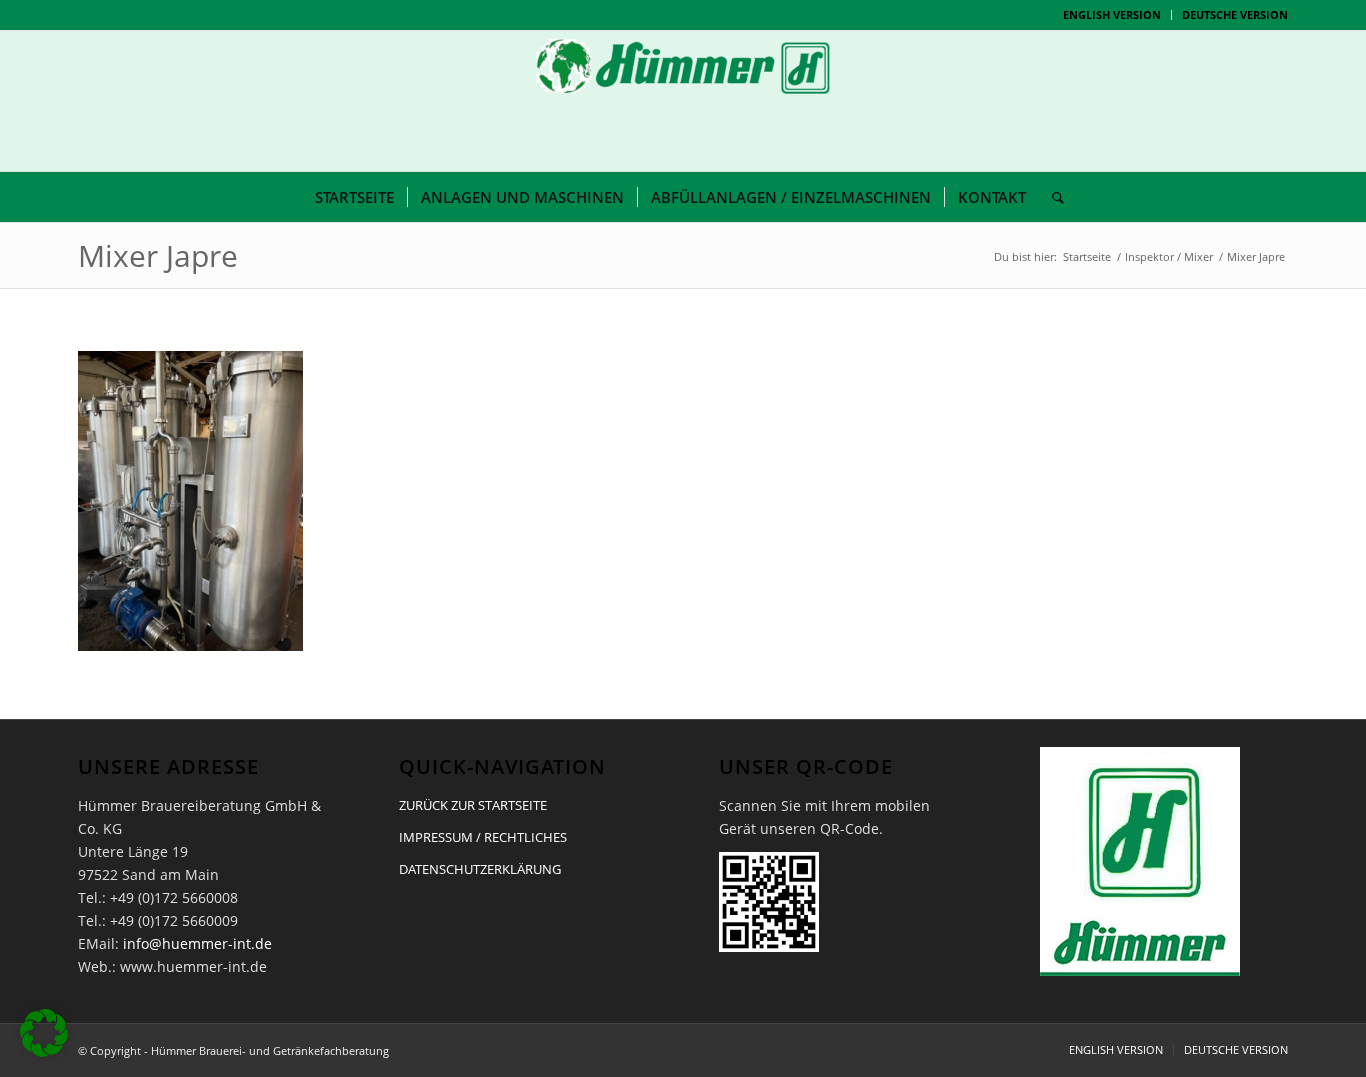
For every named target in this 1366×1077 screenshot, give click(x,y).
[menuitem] (1112, 15)
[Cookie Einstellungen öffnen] (44, 1051)
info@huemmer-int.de (197, 943)
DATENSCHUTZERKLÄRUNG (480, 869)
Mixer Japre (158, 255)
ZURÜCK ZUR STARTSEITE (473, 805)
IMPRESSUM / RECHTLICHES (483, 837)
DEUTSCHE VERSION (1235, 14)
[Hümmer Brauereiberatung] (683, 101)
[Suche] (1051, 197)
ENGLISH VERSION (1112, 14)
